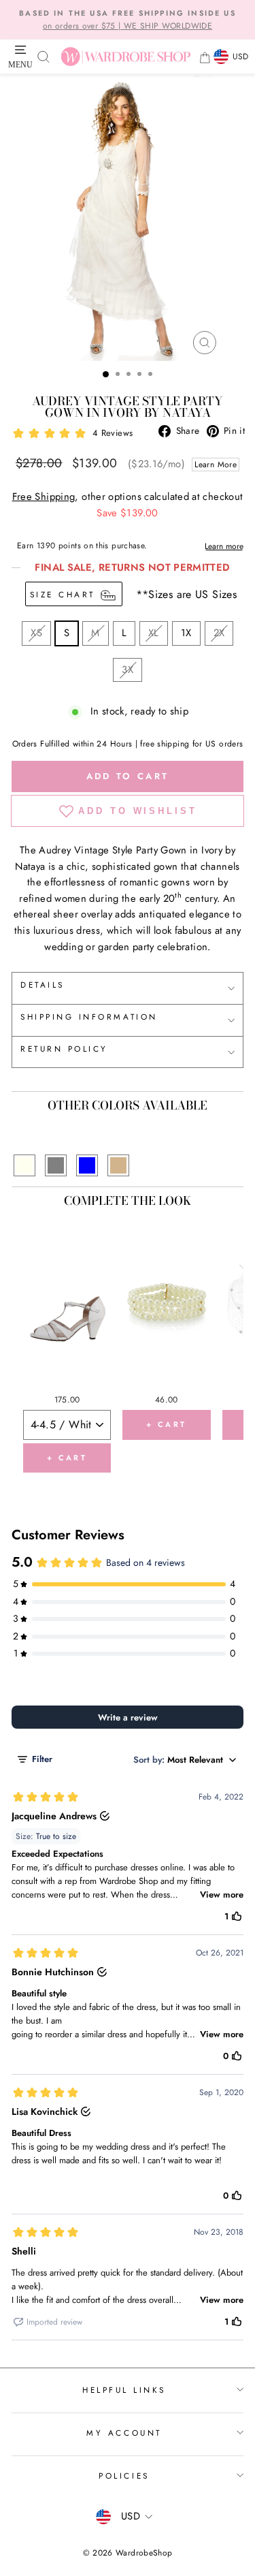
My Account (124, 2433)
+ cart (67, 1458)
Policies (124, 2476)
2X (219, 633)
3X (128, 670)
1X (186, 633)
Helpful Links (124, 2390)
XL (154, 633)
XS (36, 633)
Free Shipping (44, 497)
